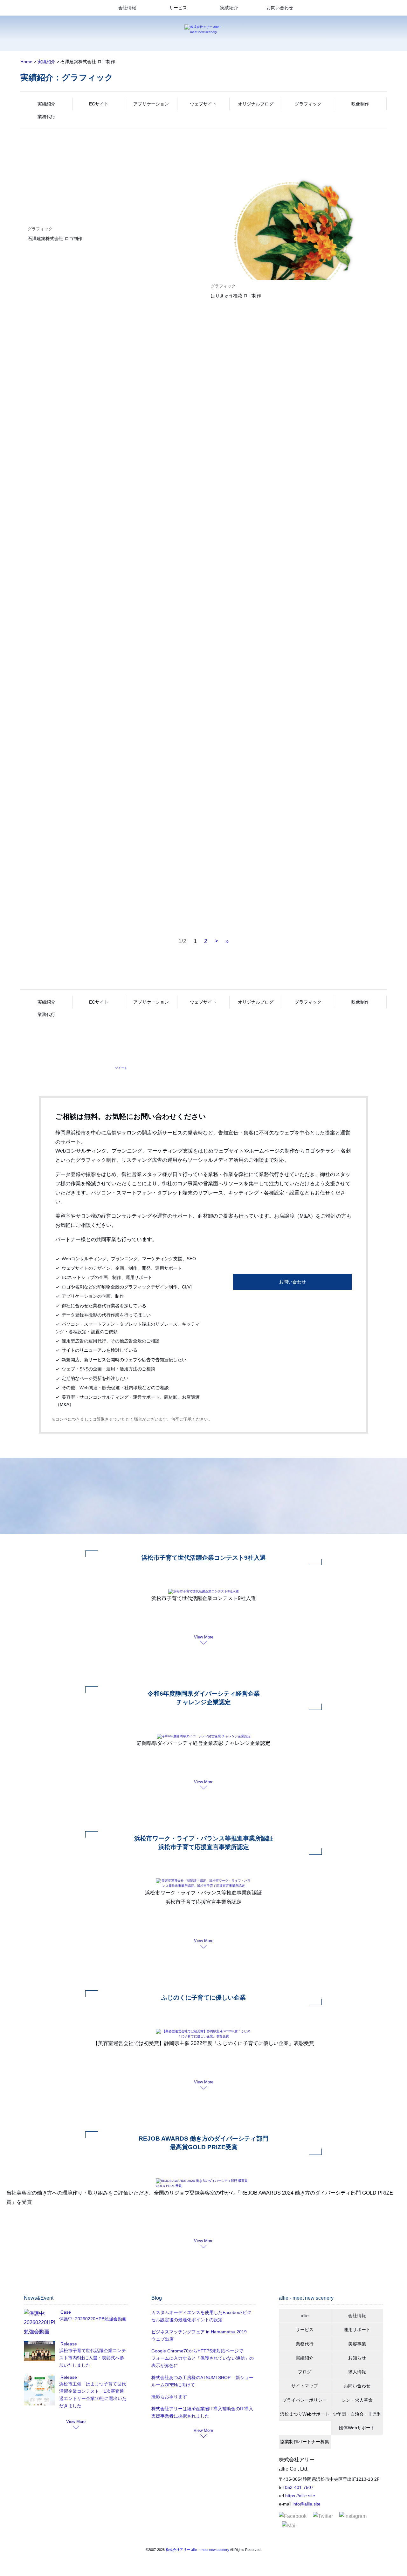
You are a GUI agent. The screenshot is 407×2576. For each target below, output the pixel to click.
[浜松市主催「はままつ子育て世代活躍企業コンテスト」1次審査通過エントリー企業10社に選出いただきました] (40, 2389)
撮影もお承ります (169, 2397)
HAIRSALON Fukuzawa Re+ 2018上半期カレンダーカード (86, 855)
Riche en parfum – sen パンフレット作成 (69, 547)
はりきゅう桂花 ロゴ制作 (236, 296)
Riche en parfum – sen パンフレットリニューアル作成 (266, 450)
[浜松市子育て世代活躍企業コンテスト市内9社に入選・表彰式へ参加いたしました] (40, 2351)
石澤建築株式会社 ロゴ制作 (55, 239)
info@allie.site (307, 2504)
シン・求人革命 (357, 2400)
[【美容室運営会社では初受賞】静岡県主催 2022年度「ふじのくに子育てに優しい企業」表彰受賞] (203, 2033)
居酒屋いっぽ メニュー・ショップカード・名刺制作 (263, 855)
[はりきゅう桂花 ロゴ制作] (295, 249)
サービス (178, 8)
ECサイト (99, 104)
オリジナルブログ (256, 104)
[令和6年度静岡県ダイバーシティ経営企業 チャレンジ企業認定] (204, 1736)
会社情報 (127, 8)
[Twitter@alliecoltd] (323, 2516)
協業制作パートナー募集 (305, 2442)
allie (305, 2316)
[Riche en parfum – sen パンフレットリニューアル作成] (295, 379)
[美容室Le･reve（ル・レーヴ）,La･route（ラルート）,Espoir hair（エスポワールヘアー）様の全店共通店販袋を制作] (112, 404)
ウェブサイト (203, 104)
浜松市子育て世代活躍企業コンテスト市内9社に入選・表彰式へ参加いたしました (93, 2358)
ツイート (121, 1068)
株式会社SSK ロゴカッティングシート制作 (70, 701)
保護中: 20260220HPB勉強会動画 (93, 2319)
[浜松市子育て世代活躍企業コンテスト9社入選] (203, 1591)
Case (66, 2312)
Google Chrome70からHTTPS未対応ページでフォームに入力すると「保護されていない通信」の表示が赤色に (203, 2358)
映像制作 (360, 104)
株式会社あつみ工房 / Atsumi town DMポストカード (262, 547)
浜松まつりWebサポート (305, 2414)
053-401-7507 (299, 2487)
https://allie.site (300, 2496)
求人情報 (357, 2372)
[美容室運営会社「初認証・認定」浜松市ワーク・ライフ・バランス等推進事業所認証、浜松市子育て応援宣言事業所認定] (203, 1883)
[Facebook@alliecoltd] (293, 2516)
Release (69, 2344)
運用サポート (357, 2330)
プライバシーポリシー (305, 2400)
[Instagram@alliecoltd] (353, 2516)
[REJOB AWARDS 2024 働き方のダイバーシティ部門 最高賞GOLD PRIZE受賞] (203, 2183)
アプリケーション (151, 104)
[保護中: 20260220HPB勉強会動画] (40, 2322)
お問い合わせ (280, 8)
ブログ (305, 2372)
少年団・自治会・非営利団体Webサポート (357, 2421)
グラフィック (308, 104)
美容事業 (357, 2344)
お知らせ (357, 2358)
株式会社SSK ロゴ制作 (234, 701)
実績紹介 (229, 8)
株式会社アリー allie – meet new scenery (197, 2550)
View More (204, 1637)
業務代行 (46, 117)
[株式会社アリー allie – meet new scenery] (203, 29)
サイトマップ (305, 2386)
